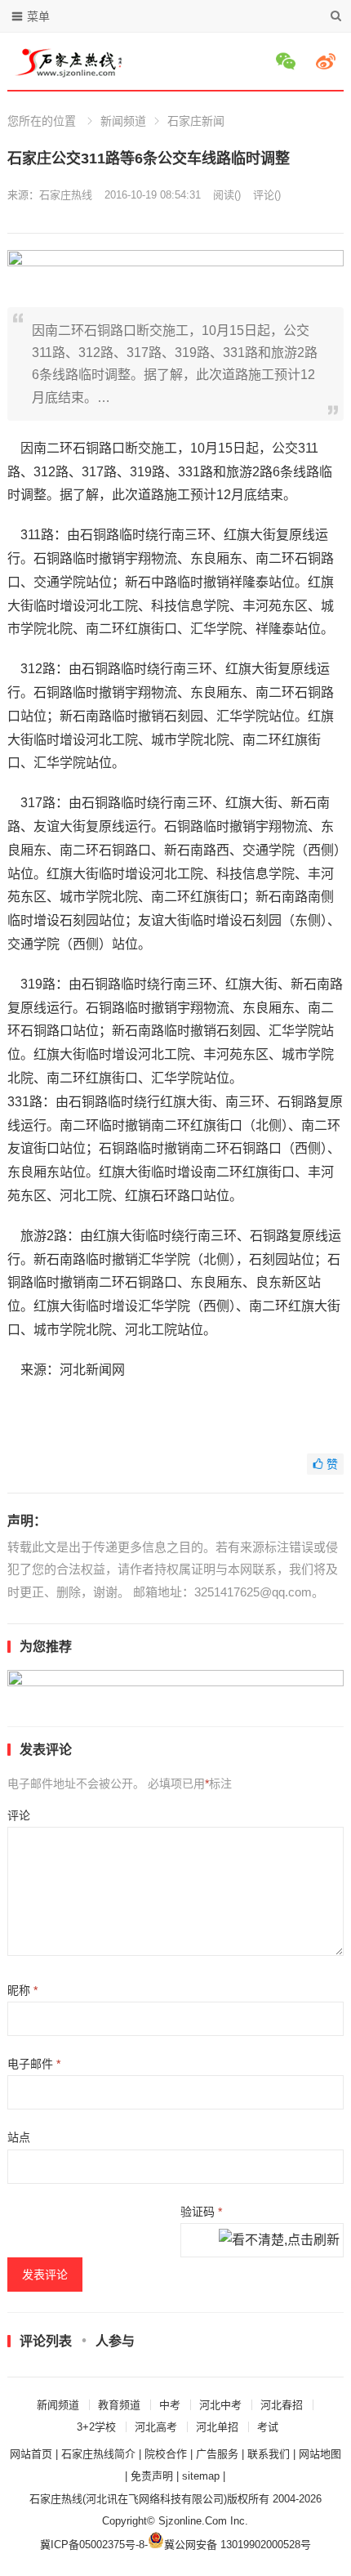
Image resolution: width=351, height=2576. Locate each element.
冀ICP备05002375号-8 (92, 2545)
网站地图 (320, 2454)
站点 (19, 2137)
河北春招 (282, 2405)
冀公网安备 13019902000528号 (238, 2545)
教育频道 (119, 2405)
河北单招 (217, 2427)
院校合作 (166, 2454)
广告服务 (217, 2454)
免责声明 (152, 2476)
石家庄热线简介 (98, 2454)
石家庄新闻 (196, 121)
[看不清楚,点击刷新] (279, 2241)
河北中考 (220, 2405)
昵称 (22, 1990)
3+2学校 (96, 2427)
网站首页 (31, 2454)
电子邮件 (34, 2064)
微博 (328, 61)
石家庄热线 (66, 195)
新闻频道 (123, 121)
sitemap (201, 2476)
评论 (19, 1815)
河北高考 (156, 2427)
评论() (267, 195)
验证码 (201, 2212)
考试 (268, 2427)
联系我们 (269, 2454)
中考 (170, 2405)
